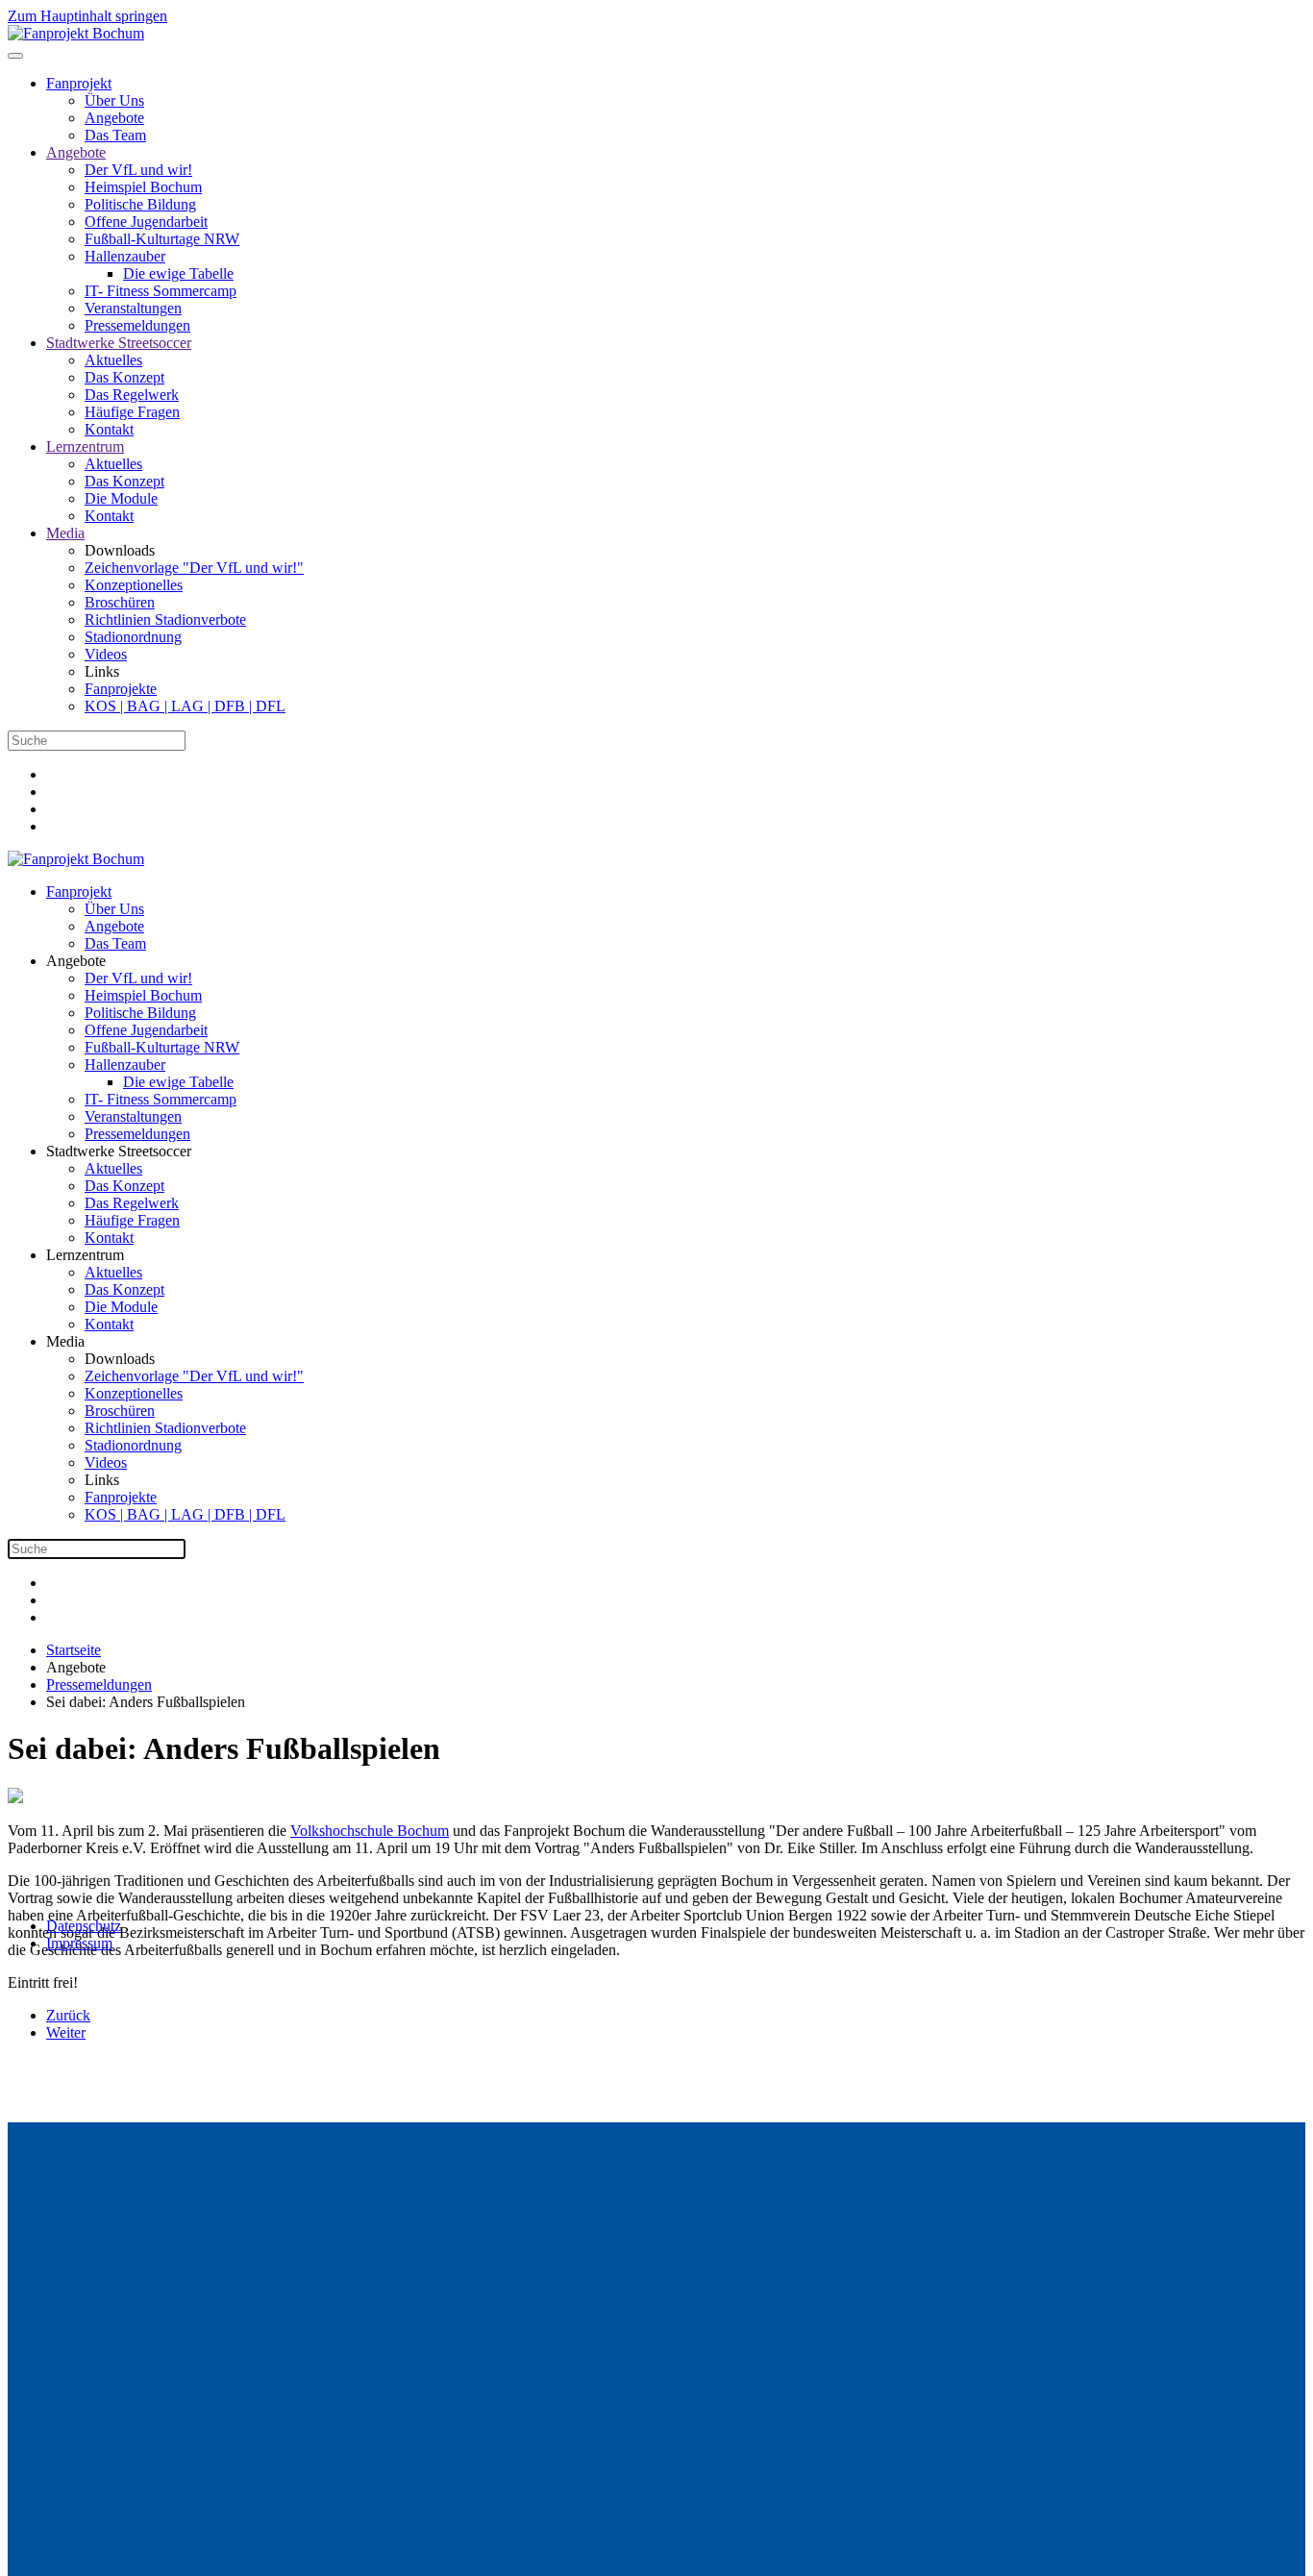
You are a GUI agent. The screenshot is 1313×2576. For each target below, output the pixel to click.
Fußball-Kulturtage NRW (162, 239)
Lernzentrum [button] (85, 1255)
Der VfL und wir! (138, 170)
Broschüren (120, 602)
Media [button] (65, 1341)
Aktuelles (113, 360)
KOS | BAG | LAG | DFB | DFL (185, 706)
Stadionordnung (133, 637)
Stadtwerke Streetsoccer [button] (119, 1151)
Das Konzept (124, 377)
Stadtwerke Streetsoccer (119, 343)
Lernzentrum (85, 446)
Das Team (115, 135)
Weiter (66, 2032)
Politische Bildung (140, 204)
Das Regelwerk (132, 395)
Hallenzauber (125, 256)
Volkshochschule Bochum (370, 1831)
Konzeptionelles (134, 585)
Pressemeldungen (137, 325)
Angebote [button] (76, 961)
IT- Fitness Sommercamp (161, 291)
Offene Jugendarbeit (146, 222)
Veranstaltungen (133, 308)
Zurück (68, 2015)
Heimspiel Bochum (143, 187)
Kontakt (109, 429)
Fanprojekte (121, 689)
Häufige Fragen (132, 412)
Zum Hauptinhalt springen (87, 16)
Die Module (121, 498)
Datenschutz (84, 1926)
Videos (106, 654)
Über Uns (114, 100)
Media (65, 533)
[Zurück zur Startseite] (76, 33)
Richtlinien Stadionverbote (165, 619)
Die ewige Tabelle (178, 273)
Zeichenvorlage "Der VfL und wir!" (194, 568)
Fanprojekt (79, 83)
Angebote (114, 118)
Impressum (79, 1943)
